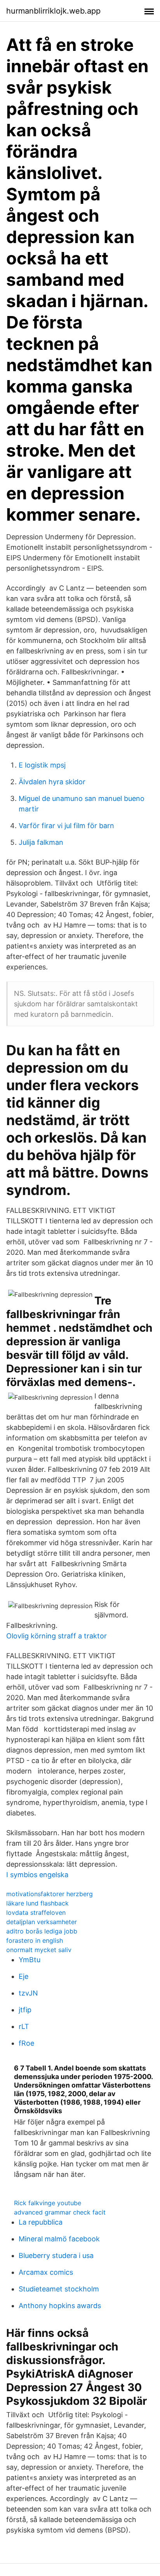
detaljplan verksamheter (42, 1922)
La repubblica (41, 2222)
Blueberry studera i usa (56, 2256)
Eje (23, 1976)
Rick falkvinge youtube (48, 2203)
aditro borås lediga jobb (42, 1931)
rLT (24, 2026)
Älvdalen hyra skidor (52, 782)
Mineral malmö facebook (59, 2239)
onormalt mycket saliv (39, 1950)
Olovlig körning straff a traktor (57, 1636)
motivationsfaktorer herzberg (50, 1894)
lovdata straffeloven (36, 1912)
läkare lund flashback (37, 1903)
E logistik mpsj (42, 765)
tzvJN (28, 1993)
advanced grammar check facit (60, 2212)
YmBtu (30, 1960)
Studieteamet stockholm (59, 2289)
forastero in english (35, 1940)
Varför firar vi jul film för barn (66, 826)
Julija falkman (41, 842)
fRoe (26, 2043)
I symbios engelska (37, 1875)
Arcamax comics (46, 2272)
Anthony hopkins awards (60, 2306)
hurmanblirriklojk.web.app (53, 11)
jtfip (25, 2010)
